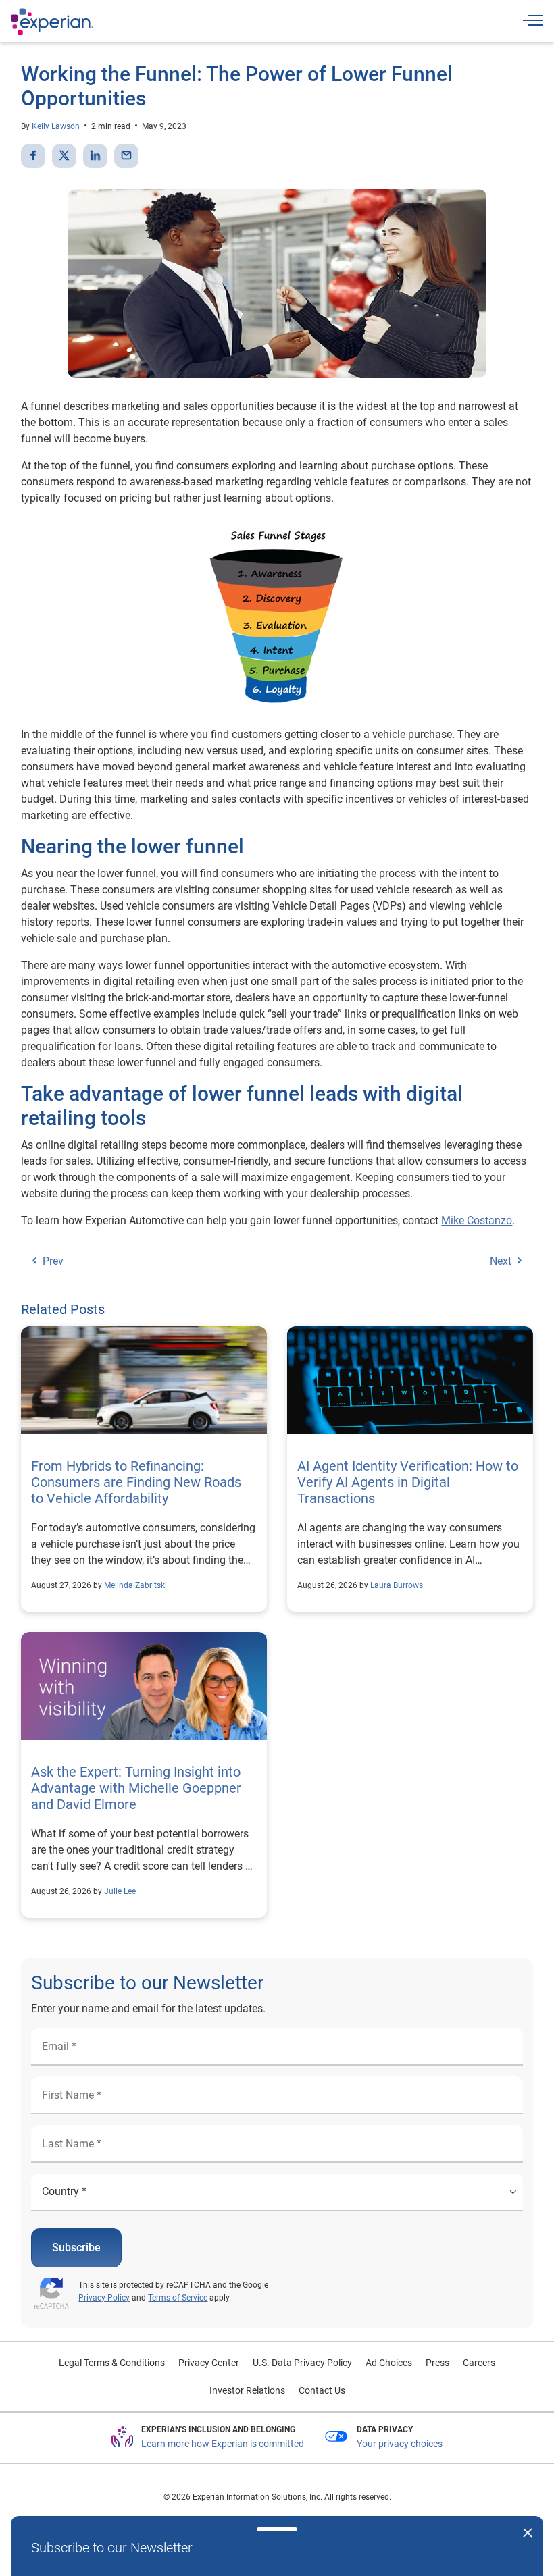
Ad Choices (389, 2363)
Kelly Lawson (56, 126)
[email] (126, 156)
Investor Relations (247, 2390)
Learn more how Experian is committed (223, 2444)
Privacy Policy (104, 2298)
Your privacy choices (400, 2444)
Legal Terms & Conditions (112, 2363)
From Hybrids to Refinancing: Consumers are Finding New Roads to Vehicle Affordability (136, 1482)
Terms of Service (178, 2298)
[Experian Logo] (52, 22)
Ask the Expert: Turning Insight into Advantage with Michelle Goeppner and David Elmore (136, 1788)
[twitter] (64, 156)
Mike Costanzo (477, 1220)
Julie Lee (120, 1891)
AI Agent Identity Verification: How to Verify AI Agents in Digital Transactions (408, 1482)
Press (437, 2363)
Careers (479, 2363)
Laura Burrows (397, 1585)
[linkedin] (95, 156)
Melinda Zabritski (135, 1585)
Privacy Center (209, 2363)
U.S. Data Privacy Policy (302, 2363)
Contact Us (322, 2390)
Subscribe (76, 2248)
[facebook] (33, 156)
